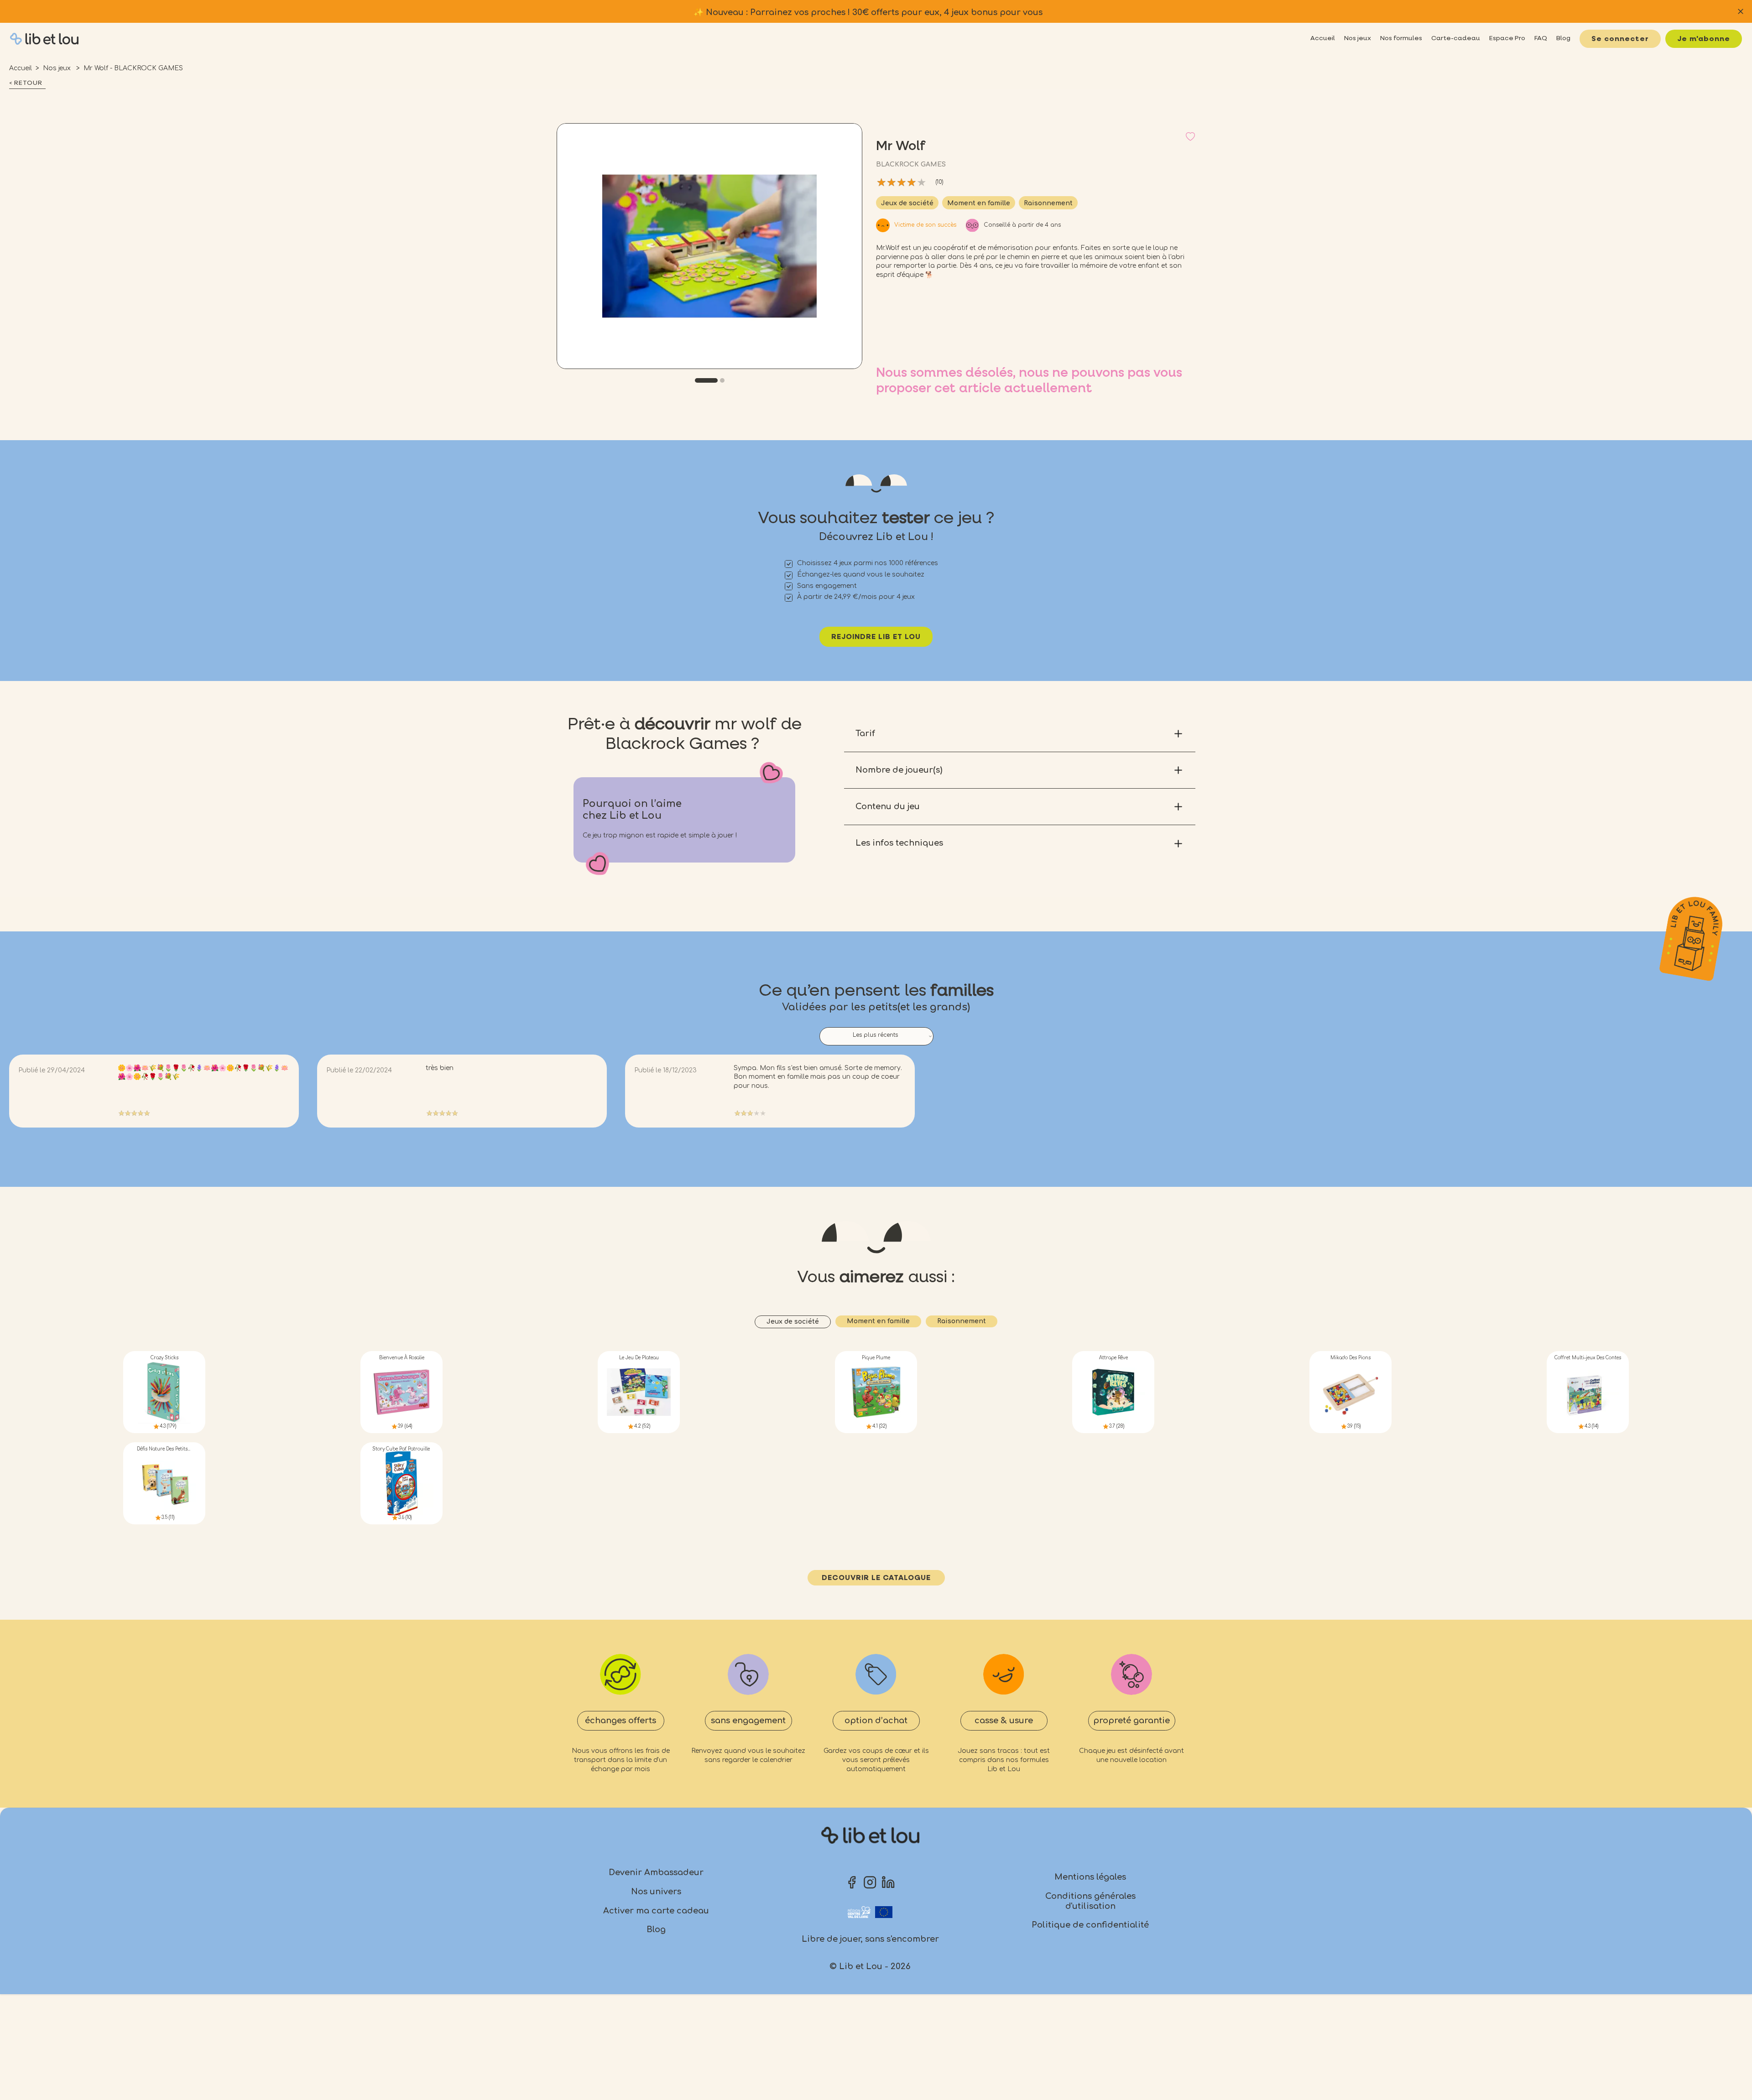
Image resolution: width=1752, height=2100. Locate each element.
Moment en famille (979, 203)
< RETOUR (26, 83)
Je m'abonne (1704, 39)
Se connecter (1620, 39)
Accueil (21, 68)
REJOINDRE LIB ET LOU (876, 637)
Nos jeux (58, 68)
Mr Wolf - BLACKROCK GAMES (133, 68)
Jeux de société (907, 203)
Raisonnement (1048, 203)
